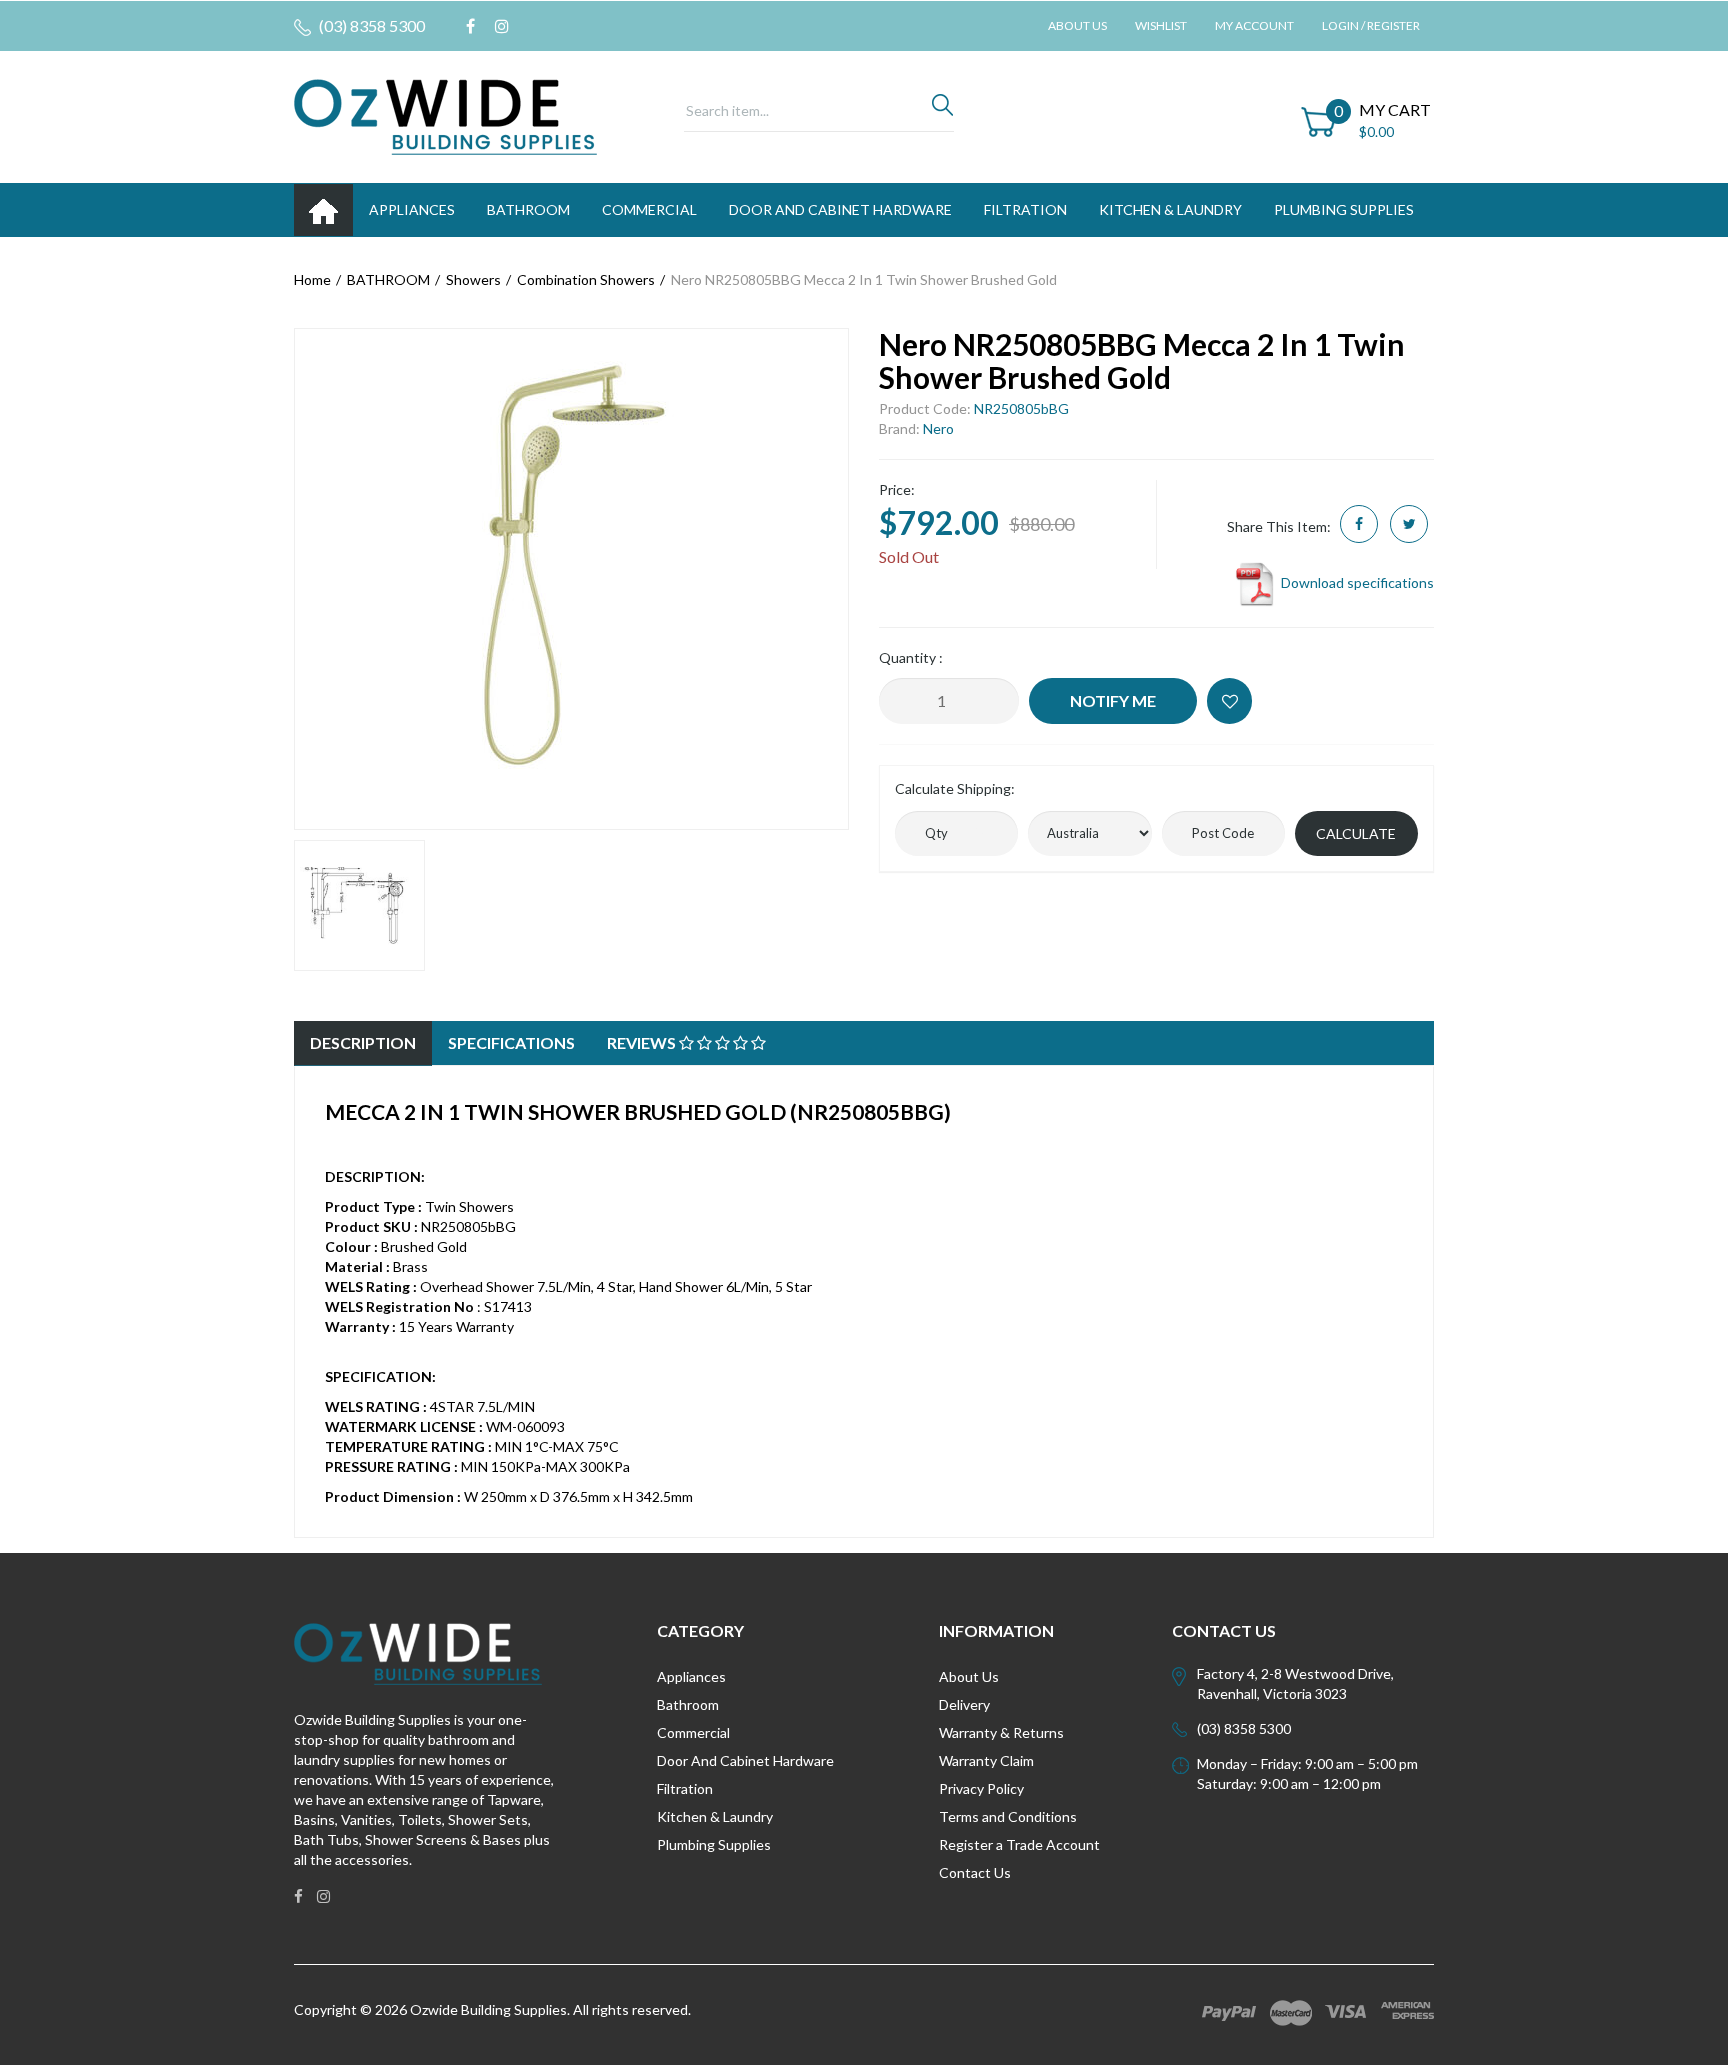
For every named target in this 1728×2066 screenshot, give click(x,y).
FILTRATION (1025, 209)
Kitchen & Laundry (715, 1816)
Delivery (964, 1704)
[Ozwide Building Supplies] (445, 115)
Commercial (649, 209)
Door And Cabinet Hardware (745, 1760)
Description (363, 1042)
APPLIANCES (412, 209)
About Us (1077, 25)
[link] (470, 26)
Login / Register (1371, 25)
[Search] (942, 110)
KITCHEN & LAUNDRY (1170, 209)
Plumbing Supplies (714, 1844)
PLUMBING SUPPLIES (1344, 209)
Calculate (1356, 833)
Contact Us (975, 1872)
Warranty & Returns (1001, 1732)
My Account (1254, 25)
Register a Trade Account (1019, 1844)
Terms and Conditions (1008, 1816)
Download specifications (1356, 582)
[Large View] (359, 905)
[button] (1229, 701)
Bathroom (688, 1704)
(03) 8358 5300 (370, 25)
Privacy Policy (981, 1788)
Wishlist (1161, 25)
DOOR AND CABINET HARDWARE (840, 209)
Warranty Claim (986, 1760)
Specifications (511, 1042)
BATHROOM (528, 209)
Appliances (691, 1676)
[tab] (363, 1043)
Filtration (685, 1788)
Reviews (643, 1042)
